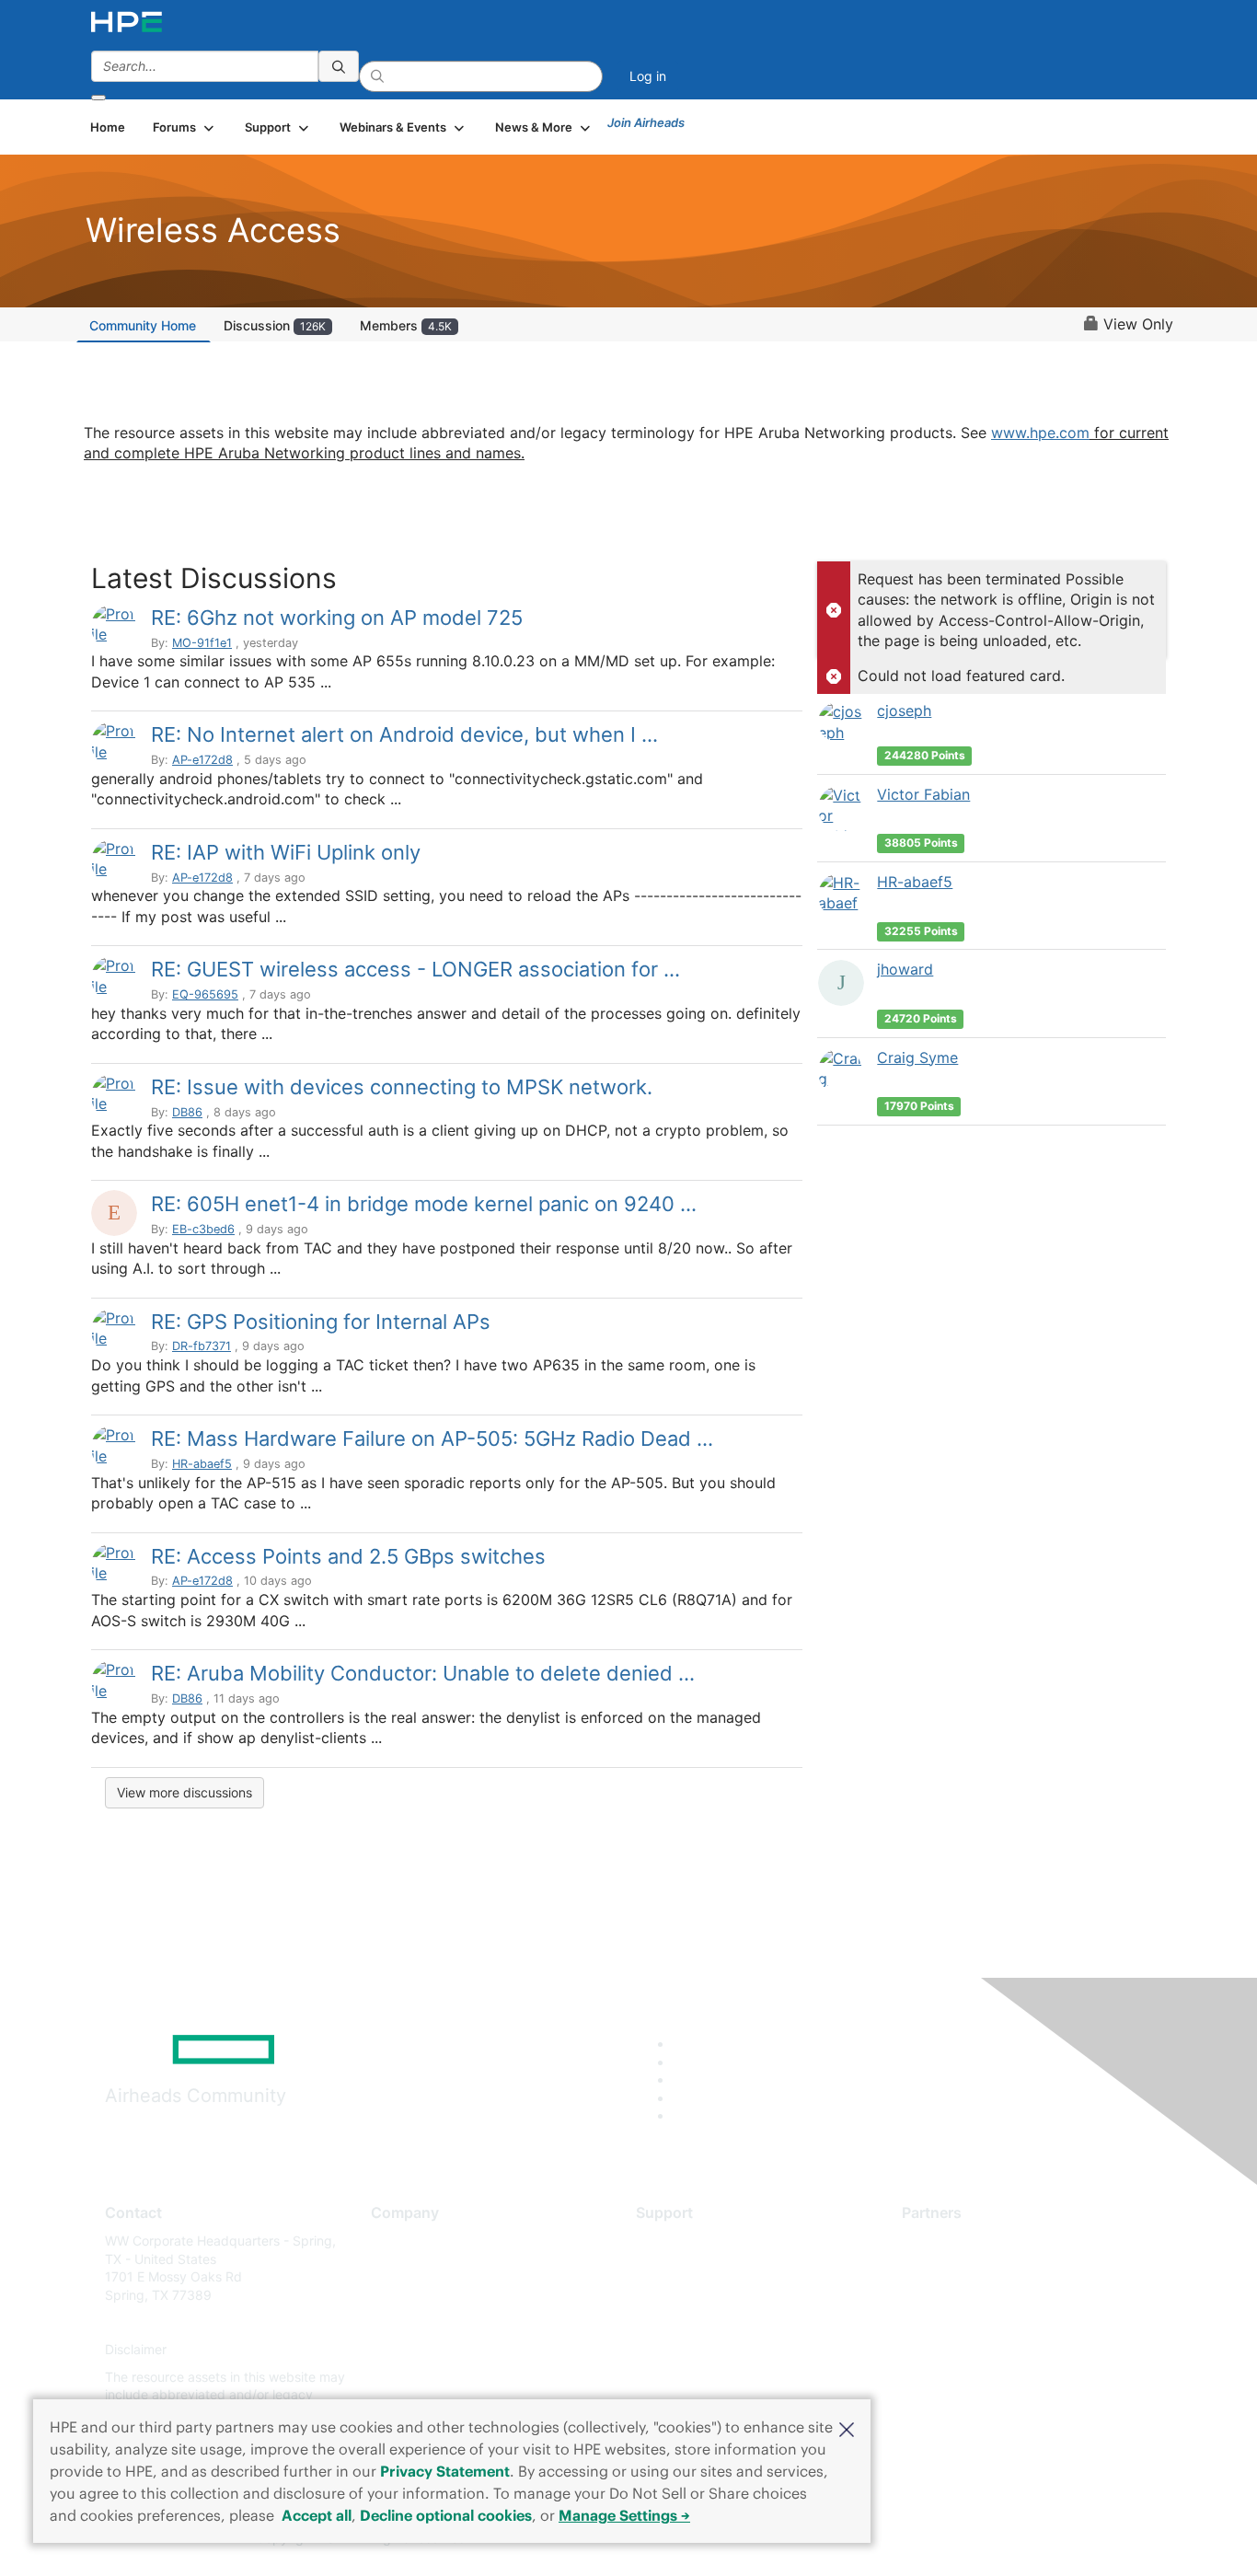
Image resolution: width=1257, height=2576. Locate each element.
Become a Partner (956, 2268)
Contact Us (404, 2295)
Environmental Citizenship (448, 2322)
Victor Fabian (923, 794)
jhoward (905, 969)
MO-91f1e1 (202, 643)
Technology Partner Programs (992, 2322)
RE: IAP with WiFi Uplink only (286, 852)
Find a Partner (944, 2241)
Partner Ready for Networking (992, 2295)
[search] (339, 66)
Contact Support (686, 2268)
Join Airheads (646, 122)
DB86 (187, 1112)
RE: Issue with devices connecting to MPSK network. (402, 1087)
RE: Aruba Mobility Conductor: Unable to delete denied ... (423, 1673)
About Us (398, 2241)
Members (406, 325)
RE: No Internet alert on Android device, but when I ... (404, 734)
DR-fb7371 (202, 1346)
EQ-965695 (205, 994)
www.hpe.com (1040, 433)
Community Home (143, 325)
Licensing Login (683, 2350)
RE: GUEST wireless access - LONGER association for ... (415, 969)
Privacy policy (413, 2350)
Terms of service (421, 2377)
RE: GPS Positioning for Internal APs (321, 1322)
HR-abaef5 (202, 1464)
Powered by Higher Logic (894, 2539)
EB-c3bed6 (203, 1229)
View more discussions (185, 1792)
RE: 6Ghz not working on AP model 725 (337, 618)
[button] (847, 2428)
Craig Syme (917, 1057)
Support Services (688, 2241)
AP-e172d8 (202, 760)
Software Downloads (698, 2322)
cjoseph (904, 710)
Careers (394, 2268)
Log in (648, 76)
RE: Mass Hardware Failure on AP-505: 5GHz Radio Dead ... (432, 1438)
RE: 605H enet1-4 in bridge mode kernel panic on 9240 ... (424, 1204)
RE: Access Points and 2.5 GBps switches (348, 1556)
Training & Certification (704, 2295)
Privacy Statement (445, 2471)
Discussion (275, 325)
